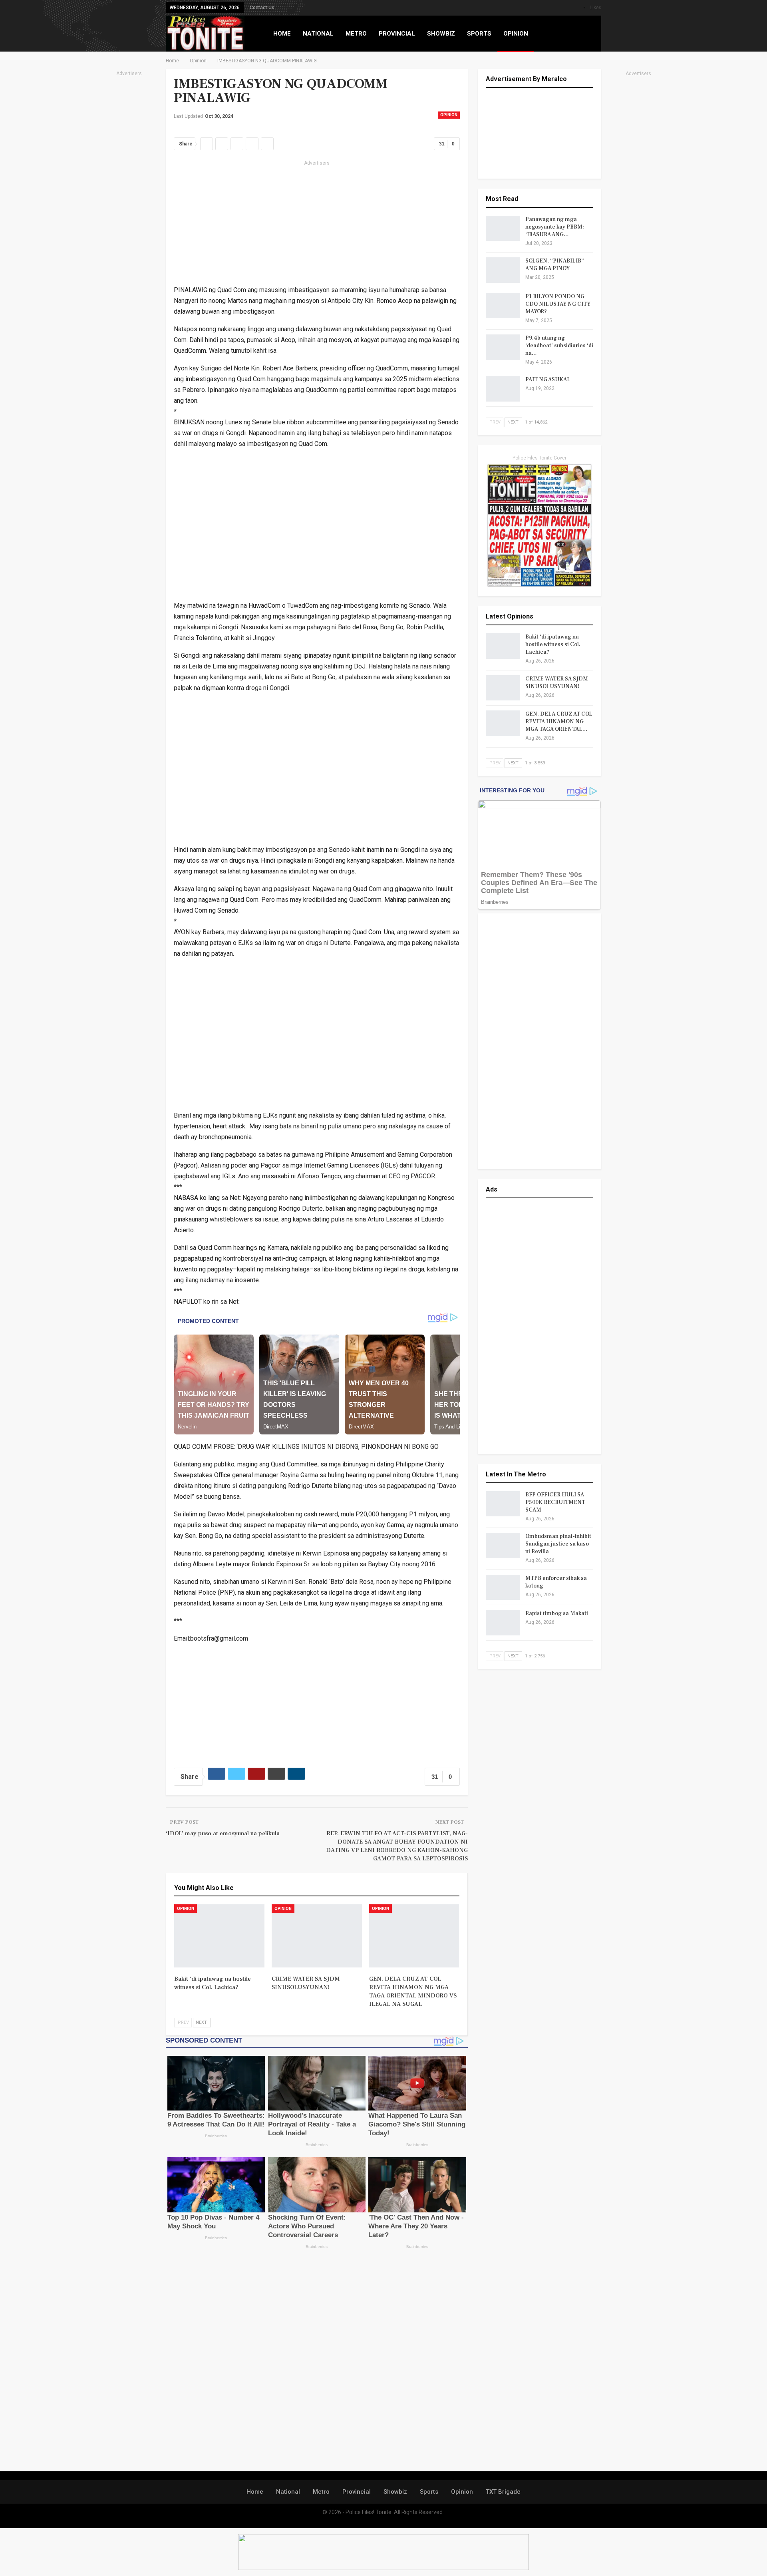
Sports (429, 2492)
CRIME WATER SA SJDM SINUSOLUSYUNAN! (557, 683)
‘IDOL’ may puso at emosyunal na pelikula (223, 1833)
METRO (356, 34)
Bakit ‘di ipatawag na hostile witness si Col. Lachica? (553, 644)
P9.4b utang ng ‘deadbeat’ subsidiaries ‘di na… (559, 346)
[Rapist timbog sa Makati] (503, 1623)
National (288, 2492)
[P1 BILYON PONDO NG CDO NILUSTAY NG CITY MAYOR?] (503, 306)
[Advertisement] (129, 198)
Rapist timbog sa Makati (557, 1613)
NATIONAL (318, 34)
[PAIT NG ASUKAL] (503, 389)
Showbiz (395, 2492)
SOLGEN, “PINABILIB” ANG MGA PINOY (555, 265)
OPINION (516, 34)
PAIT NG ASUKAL (548, 380)
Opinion (449, 115)
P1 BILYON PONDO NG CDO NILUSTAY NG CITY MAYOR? (558, 304)
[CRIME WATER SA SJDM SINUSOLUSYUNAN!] (317, 1936)
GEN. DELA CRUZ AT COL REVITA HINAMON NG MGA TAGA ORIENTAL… (559, 722)
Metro (321, 2492)
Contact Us (262, 8)
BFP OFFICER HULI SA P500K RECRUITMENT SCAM (555, 1502)
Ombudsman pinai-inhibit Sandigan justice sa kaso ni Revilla (558, 1544)
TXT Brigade (503, 2492)
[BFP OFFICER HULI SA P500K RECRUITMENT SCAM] (503, 1504)
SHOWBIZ (441, 34)
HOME (282, 34)
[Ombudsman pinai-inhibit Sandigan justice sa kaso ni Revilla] (503, 1546)
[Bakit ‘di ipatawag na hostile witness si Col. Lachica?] (219, 1936)
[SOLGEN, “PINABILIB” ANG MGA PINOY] (503, 270)
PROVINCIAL (397, 34)
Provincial (357, 2492)
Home (255, 2492)
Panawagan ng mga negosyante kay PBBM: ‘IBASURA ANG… (555, 227)
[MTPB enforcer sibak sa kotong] (503, 1587)
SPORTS (479, 34)
